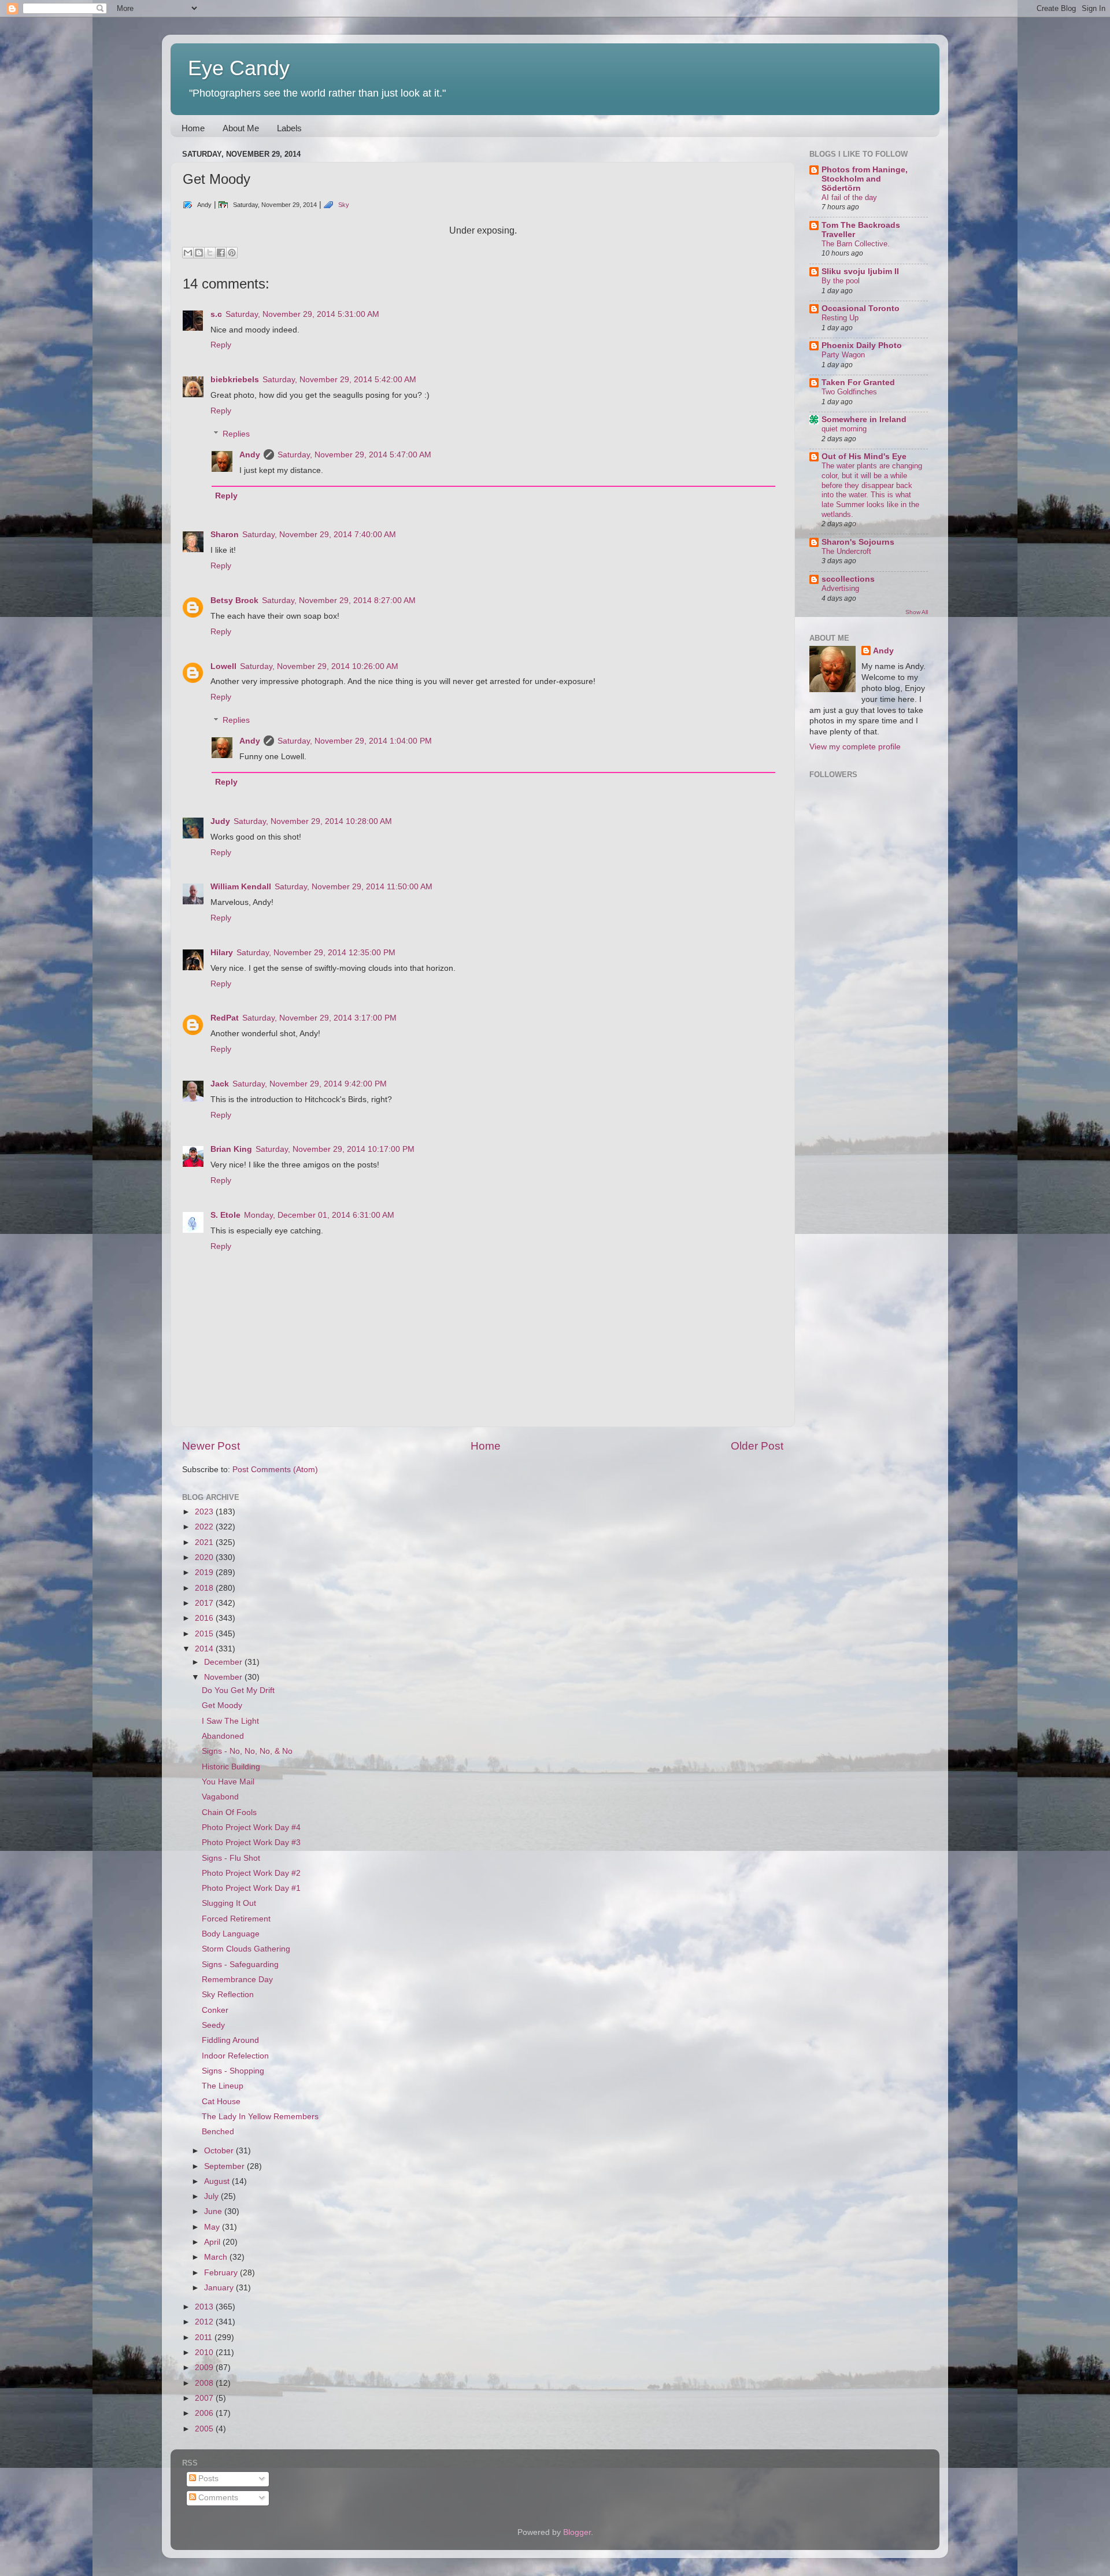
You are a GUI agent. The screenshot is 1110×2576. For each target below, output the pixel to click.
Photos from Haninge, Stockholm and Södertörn (865, 179)
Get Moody (222, 1705)
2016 (205, 1618)
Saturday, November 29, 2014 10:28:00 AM (313, 821)
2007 (205, 2398)
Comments (217, 2498)
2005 (205, 2429)
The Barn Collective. (856, 244)
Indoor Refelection (235, 2056)
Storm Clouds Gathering (246, 1949)
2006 (205, 2413)
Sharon (225, 535)
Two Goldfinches (849, 392)
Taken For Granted (858, 382)
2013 (205, 2307)
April (213, 2242)
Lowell (223, 666)
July (212, 2196)
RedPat (225, 1018)
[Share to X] (210, 253)
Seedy (213, 2025)
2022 (205, 1527)
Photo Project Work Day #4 (251, 1827)
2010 (205, 2353)
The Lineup (223, 2086)
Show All (917, 612)
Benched (218, 2132)
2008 (205, 2383)
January (220, 2288)
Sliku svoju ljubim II (860, 271)
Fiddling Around (230, 2040)
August (218, 2181)
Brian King (231, 1149)
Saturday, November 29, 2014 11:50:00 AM (354, 887)
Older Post (757, 1446)
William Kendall (241, 887)
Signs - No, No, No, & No (247, 1751)
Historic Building (231, 1767)
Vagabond (220, 1797)
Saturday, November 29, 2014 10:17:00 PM (335, 1149)
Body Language (231, 1934)
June (214, 2211)
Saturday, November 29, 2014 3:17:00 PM (319, 1018)
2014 (205, 1649)
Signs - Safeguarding (240, 1965)
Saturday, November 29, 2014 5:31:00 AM (302, 314)
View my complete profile (855, 747)
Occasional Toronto (861, 308)
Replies (236, 434)
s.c (216, 314)
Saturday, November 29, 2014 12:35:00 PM (316, 953)
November (224, 1677)
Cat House (221, 2102)
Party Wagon (843, 355)
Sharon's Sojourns (858, 542)
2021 (205, 1542)
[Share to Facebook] (221, 253)
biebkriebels (235, 380)
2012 (205, 2322)
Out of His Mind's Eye (864, 457)
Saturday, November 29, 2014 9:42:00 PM (310, 1084)
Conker (215, 2010)
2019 (205, 1572)
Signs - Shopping (233, 2071)
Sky (344, 205)
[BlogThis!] (199, 253)
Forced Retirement (236, 1919)
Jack (220, 1084)
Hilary (222, 953)
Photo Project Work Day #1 (251, 1888)
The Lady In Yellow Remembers (260, 2117)
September (225, 2166)
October (220, 2151)
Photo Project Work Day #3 (251, 1843)
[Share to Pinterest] (232, 253)
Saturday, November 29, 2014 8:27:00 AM (339, 600)
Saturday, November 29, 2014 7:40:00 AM (319, 535)
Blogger (577, 2532)
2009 (205, 2368)
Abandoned (223, 1736)
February (222, 2273)
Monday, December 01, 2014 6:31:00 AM (319, 1215)
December (224, 1662)
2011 (205, 2337)
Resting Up (840, 318)
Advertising (840, 588)
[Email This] (188, 253)
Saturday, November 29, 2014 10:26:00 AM (319, 666)
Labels (289, 128)
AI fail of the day (849, 197)
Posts (207, 2479)
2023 (205, 1512)
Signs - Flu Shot (231, 1858)
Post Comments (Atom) (275, 1470)
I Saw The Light (230, 1721)
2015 (205, 1634)
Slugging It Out (229, 1903)
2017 (205, 1603)
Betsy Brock (234, 600)
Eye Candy (239, 68)
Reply (221, 345)
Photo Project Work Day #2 (251, 1873)
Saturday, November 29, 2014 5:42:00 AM (339, 380)
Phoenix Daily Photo (862, 345)
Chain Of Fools (229, 1812)
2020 (205, 1557)
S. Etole (225, 1215)
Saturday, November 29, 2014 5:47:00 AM (354, 455)
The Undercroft (846, 551)
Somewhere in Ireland (864, 420)
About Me (241, 128)
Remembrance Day (237, 1980)
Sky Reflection (228, 1995)
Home (193, 128)
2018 (205, 1588)
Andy (250, 455)
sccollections (848, 579)
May (213, 2227)
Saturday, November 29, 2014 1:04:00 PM (355, 741)
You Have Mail (228, 1782)
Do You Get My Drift (238, 1690)
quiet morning (844, 429)
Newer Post (211, 1446)
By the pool (841, 281)
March (217, 2257)
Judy (220, 821)
